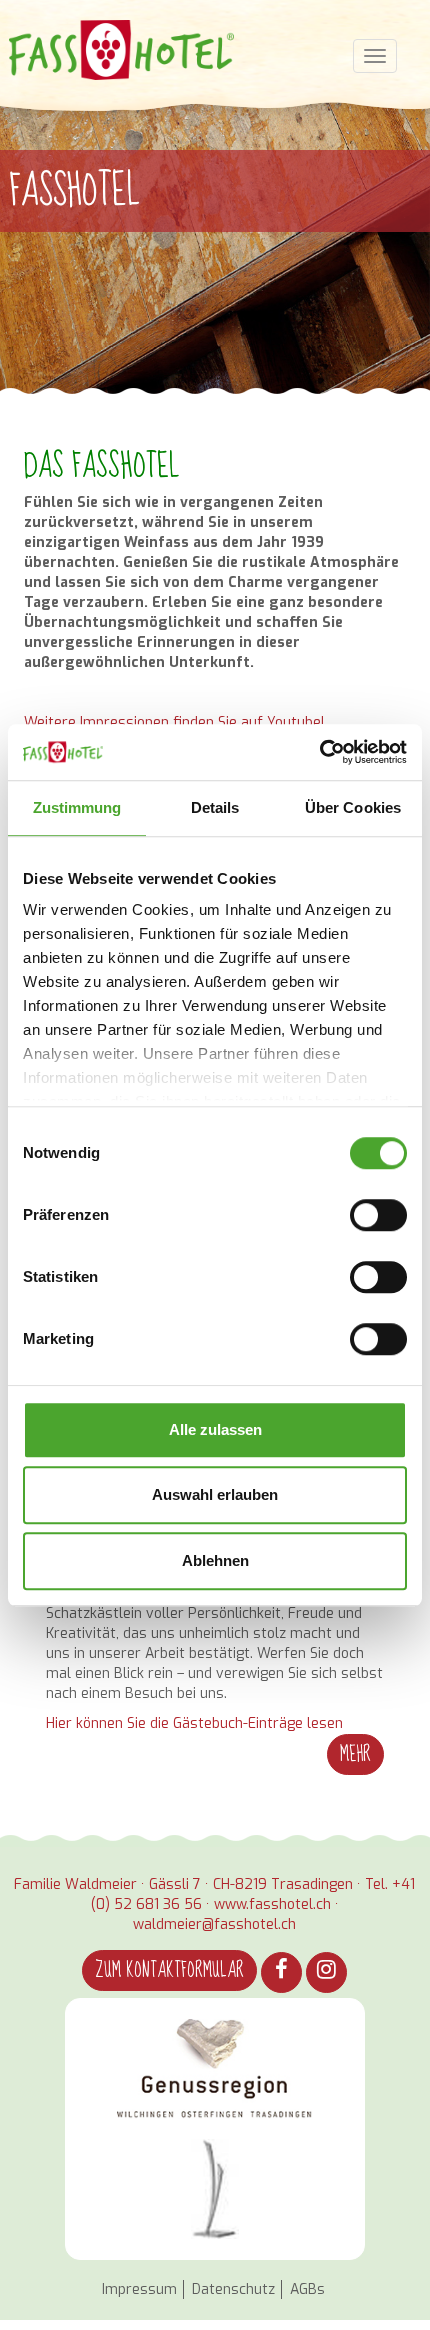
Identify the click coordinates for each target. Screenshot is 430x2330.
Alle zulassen (215, 1429)
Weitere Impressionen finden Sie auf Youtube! (174, 722)
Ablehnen (215, 1560)
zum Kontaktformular (169, 1970)
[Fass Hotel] (121, 49)
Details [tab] (215, 807)
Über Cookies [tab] (353, 807)
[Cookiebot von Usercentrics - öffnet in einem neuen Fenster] (319, 752)
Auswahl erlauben (215, 1494)
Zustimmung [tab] (77, 807)
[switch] (378, 1215)
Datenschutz (233, 2289)
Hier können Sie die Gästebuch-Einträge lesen (194, 1723)
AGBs (307, 2289)
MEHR (355, 1754)
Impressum (139, 2289)
